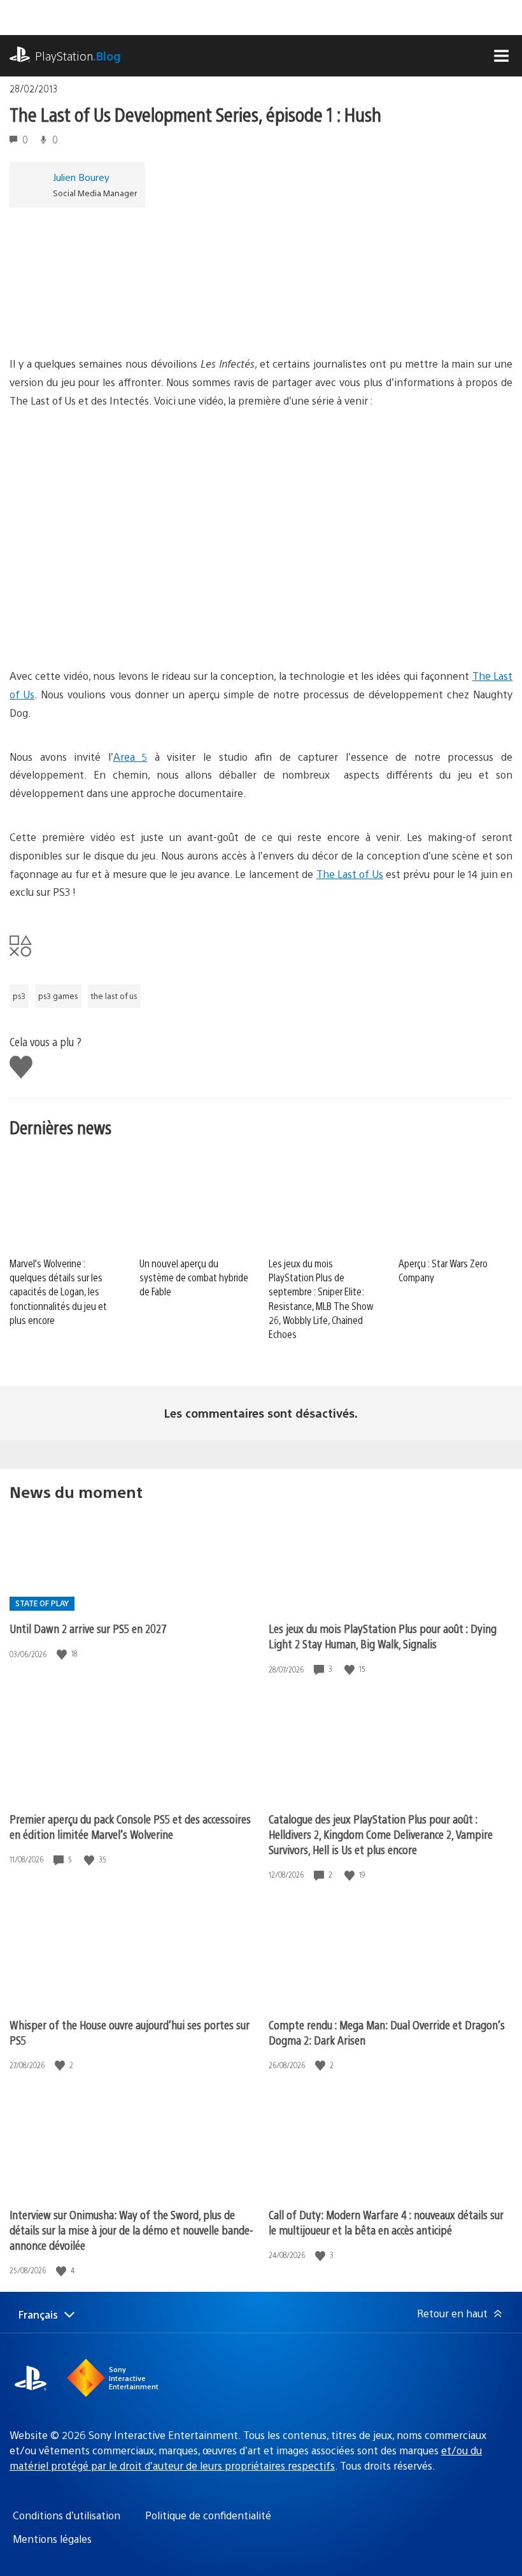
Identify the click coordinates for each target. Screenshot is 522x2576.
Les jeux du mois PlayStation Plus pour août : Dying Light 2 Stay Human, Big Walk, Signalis (383, 1636)
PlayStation (78, 56)
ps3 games (58, 996)
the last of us (114, 996)
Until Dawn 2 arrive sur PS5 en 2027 (88, 1628)
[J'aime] (63, 1654)
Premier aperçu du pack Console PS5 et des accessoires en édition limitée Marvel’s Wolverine (130, 1826)
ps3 (19, 996)
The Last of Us (350, 874)
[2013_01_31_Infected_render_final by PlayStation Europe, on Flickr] (108, 320)
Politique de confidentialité (208, 2515)
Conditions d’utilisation (67, 2515)
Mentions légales (52, 2539)
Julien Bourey (81, 177)
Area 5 (130, 757)
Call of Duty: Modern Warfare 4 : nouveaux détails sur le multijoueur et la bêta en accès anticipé (386, 2222)
